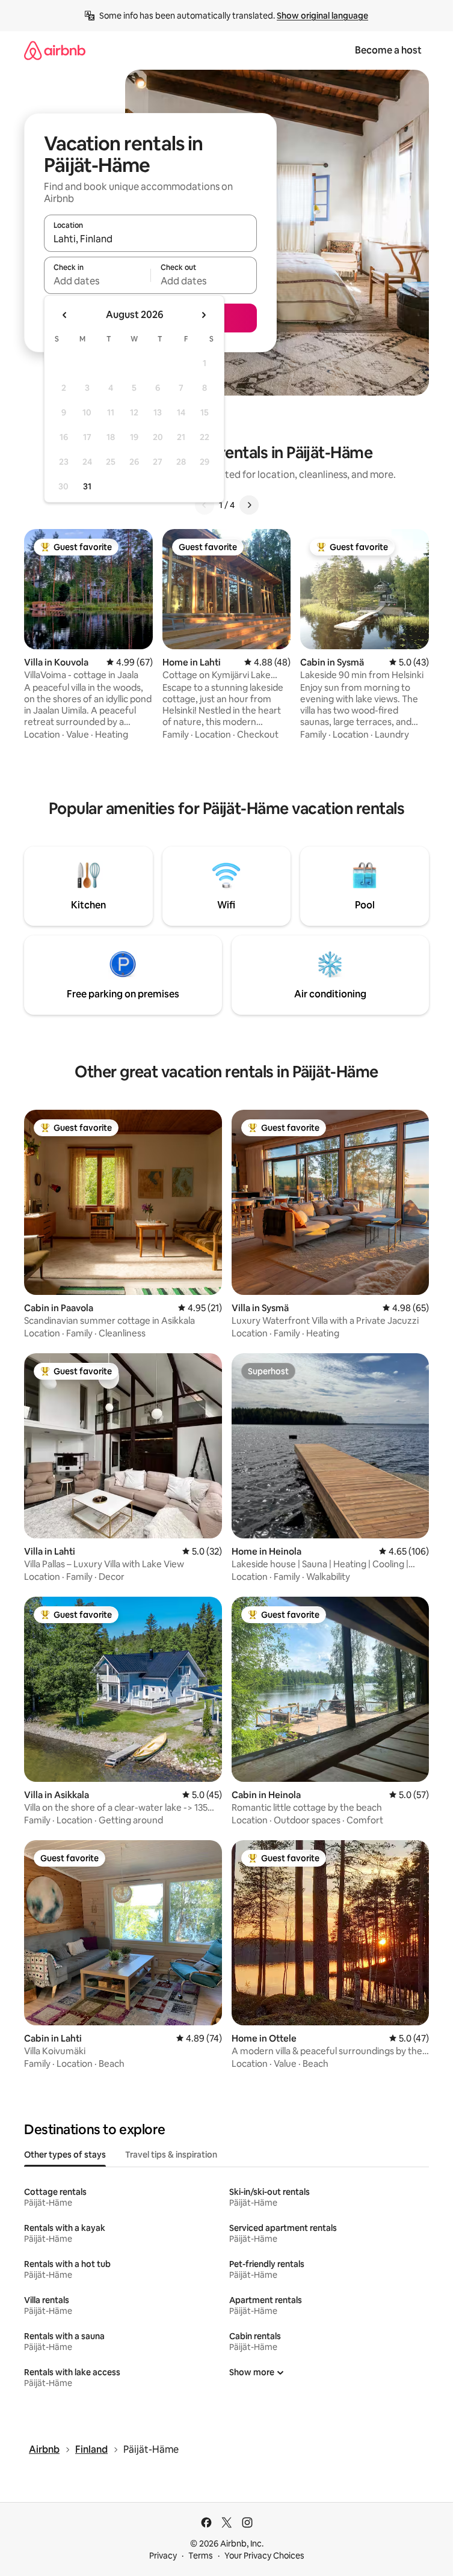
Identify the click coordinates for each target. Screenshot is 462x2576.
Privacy (163, 2556)
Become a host (388, 50)
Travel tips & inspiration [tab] (171, 2155)
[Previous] (205, 505)
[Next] (249, 505)
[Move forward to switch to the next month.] (203, 315)
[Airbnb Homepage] (55, 50)
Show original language (322, 16)
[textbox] (97, 281)
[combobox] (150, 239)
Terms (201, 2556)
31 (87, 486)
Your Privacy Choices (264, 2556)
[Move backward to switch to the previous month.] (65, 315)
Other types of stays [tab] (65, 2155)
